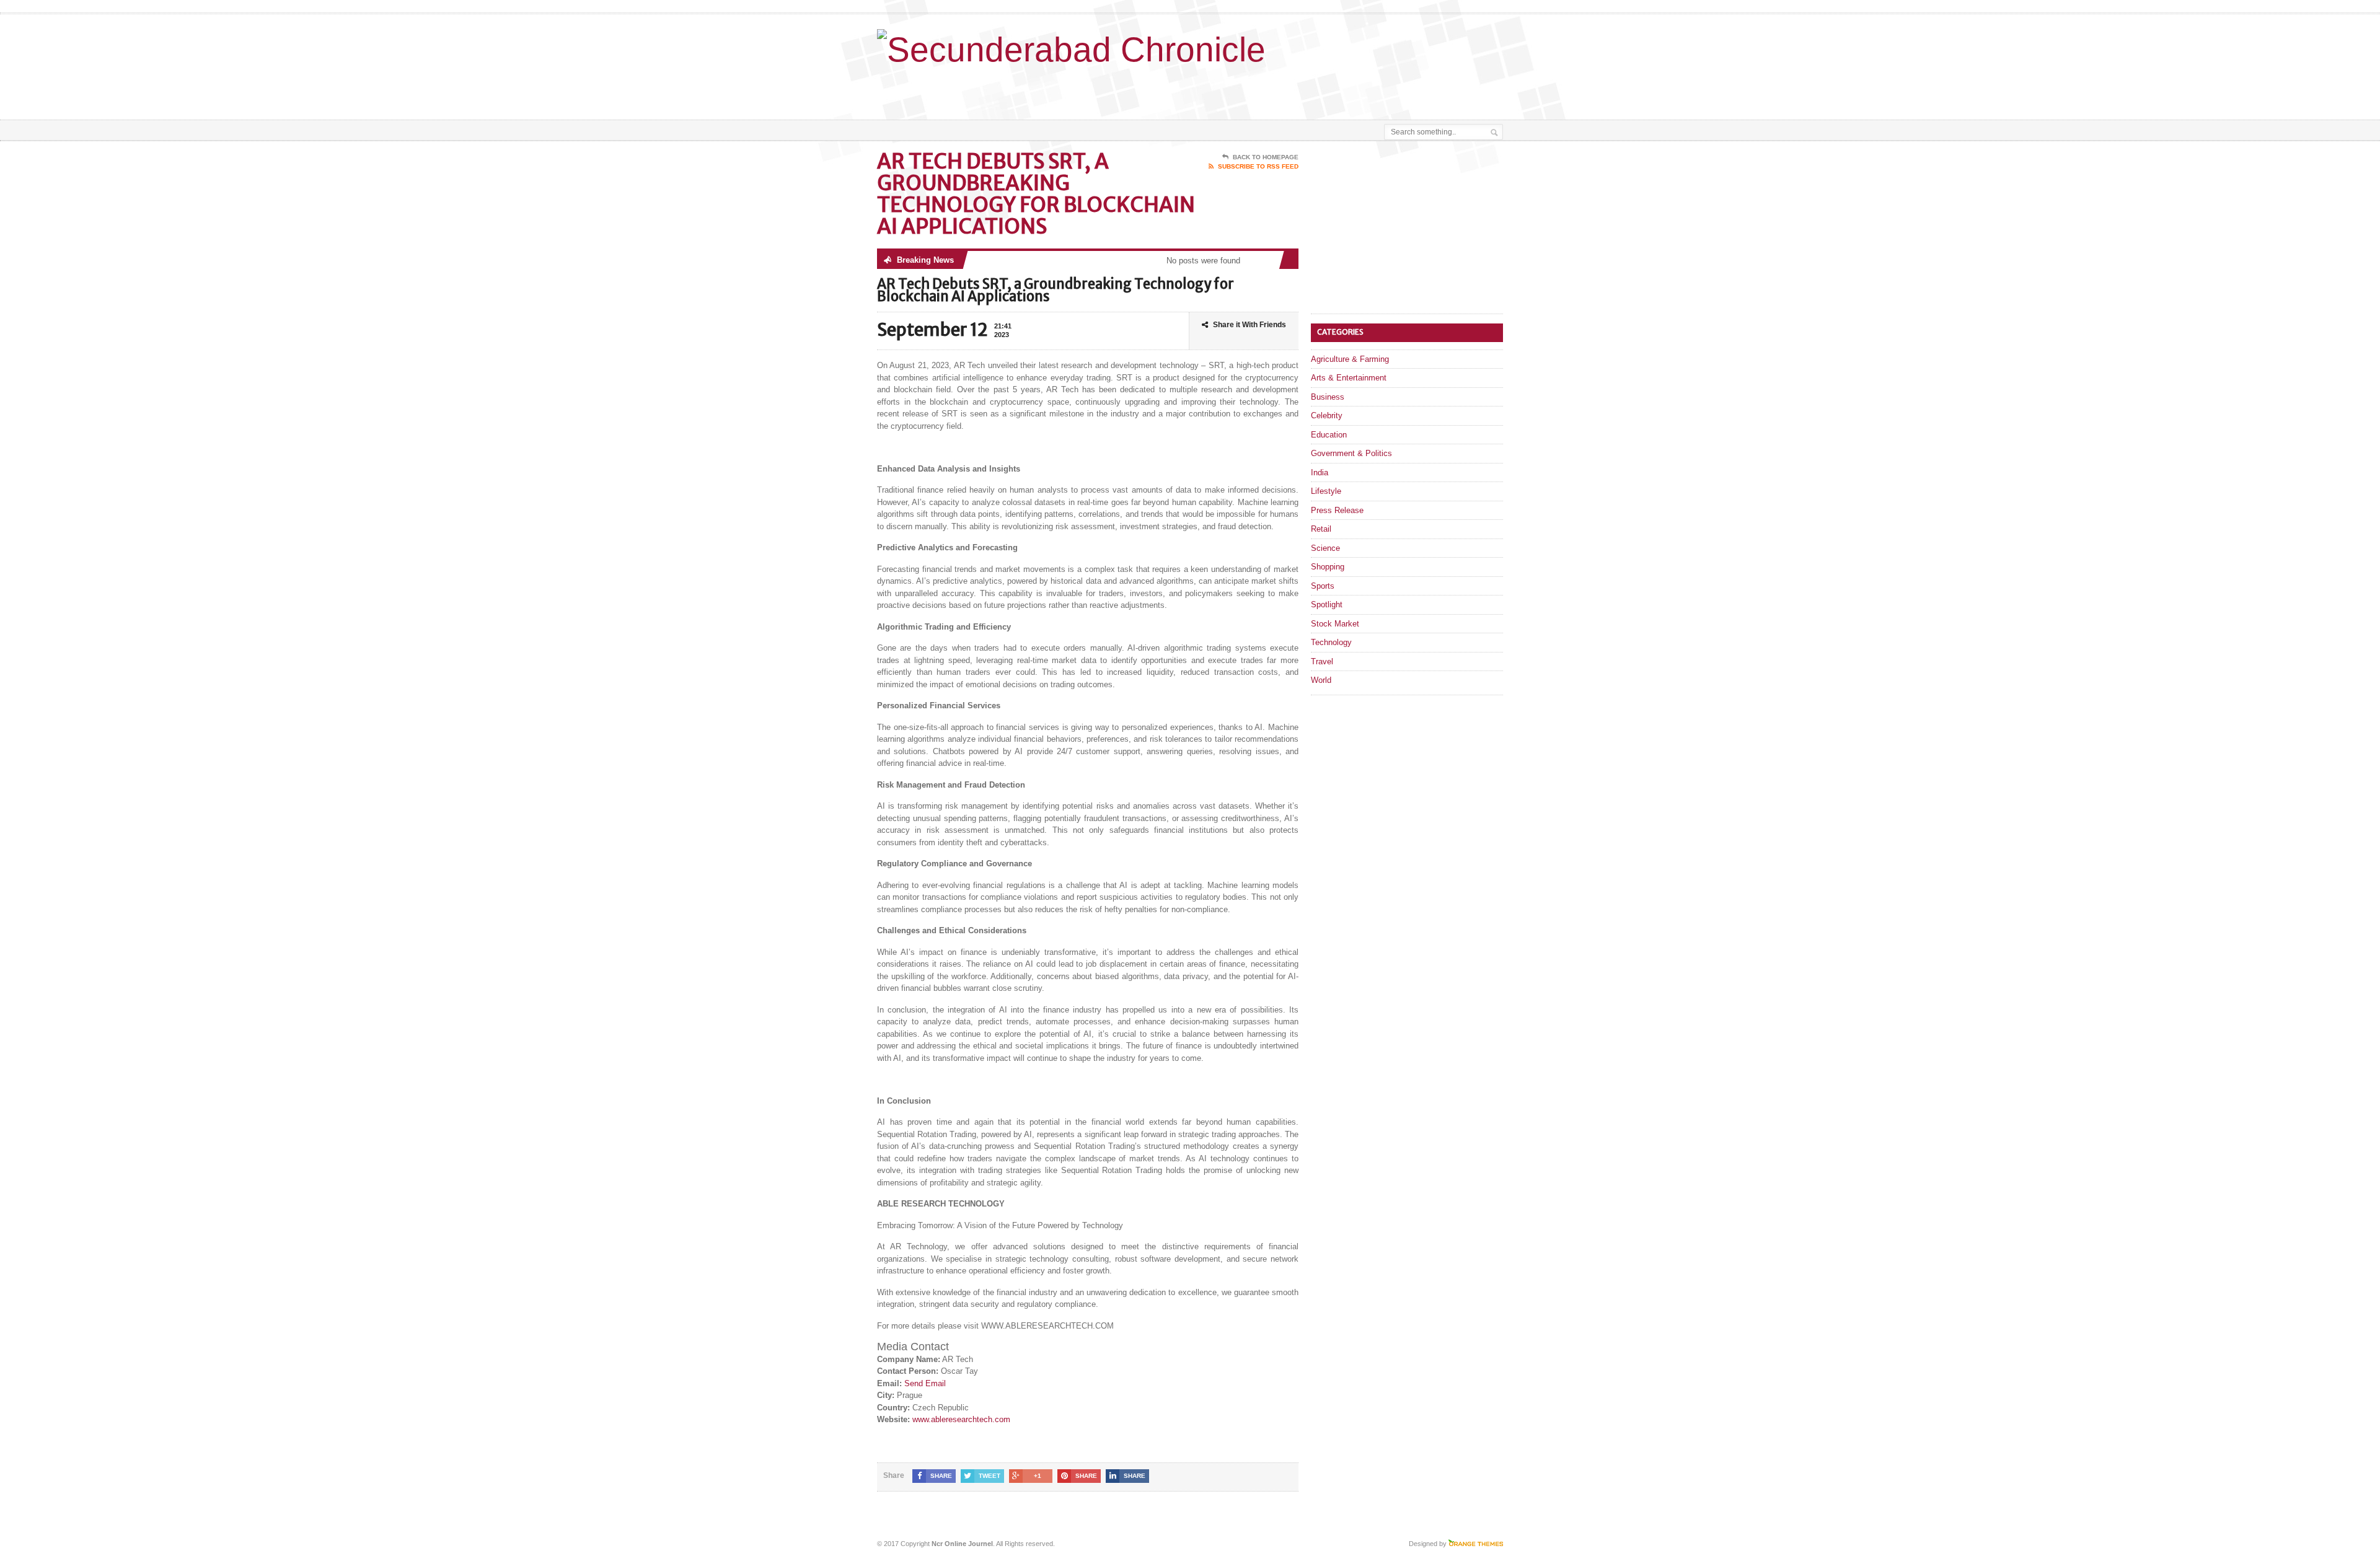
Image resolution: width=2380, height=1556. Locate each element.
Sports (1323, 586)
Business (1328, 397)
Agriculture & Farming (1350, 359)
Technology (1331, 642)
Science (1325, 548)
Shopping (1328, 567)
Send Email (925, 1383)
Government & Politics (1351, 453)
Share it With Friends (1249, 325)
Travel (1322, 662)
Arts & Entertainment (1349, 378)
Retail (1321, 529)
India (1320, 473)
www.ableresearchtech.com (961, 1419)
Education (1329, 435)
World (1321, 680)
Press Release (1337, 510)
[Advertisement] (1358, 89)
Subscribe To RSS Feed (1258, 166)
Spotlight (1327, 604)
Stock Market (1335, 624)
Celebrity (1327, 415)
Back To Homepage (1266, 157)
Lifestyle (1326, 491)
